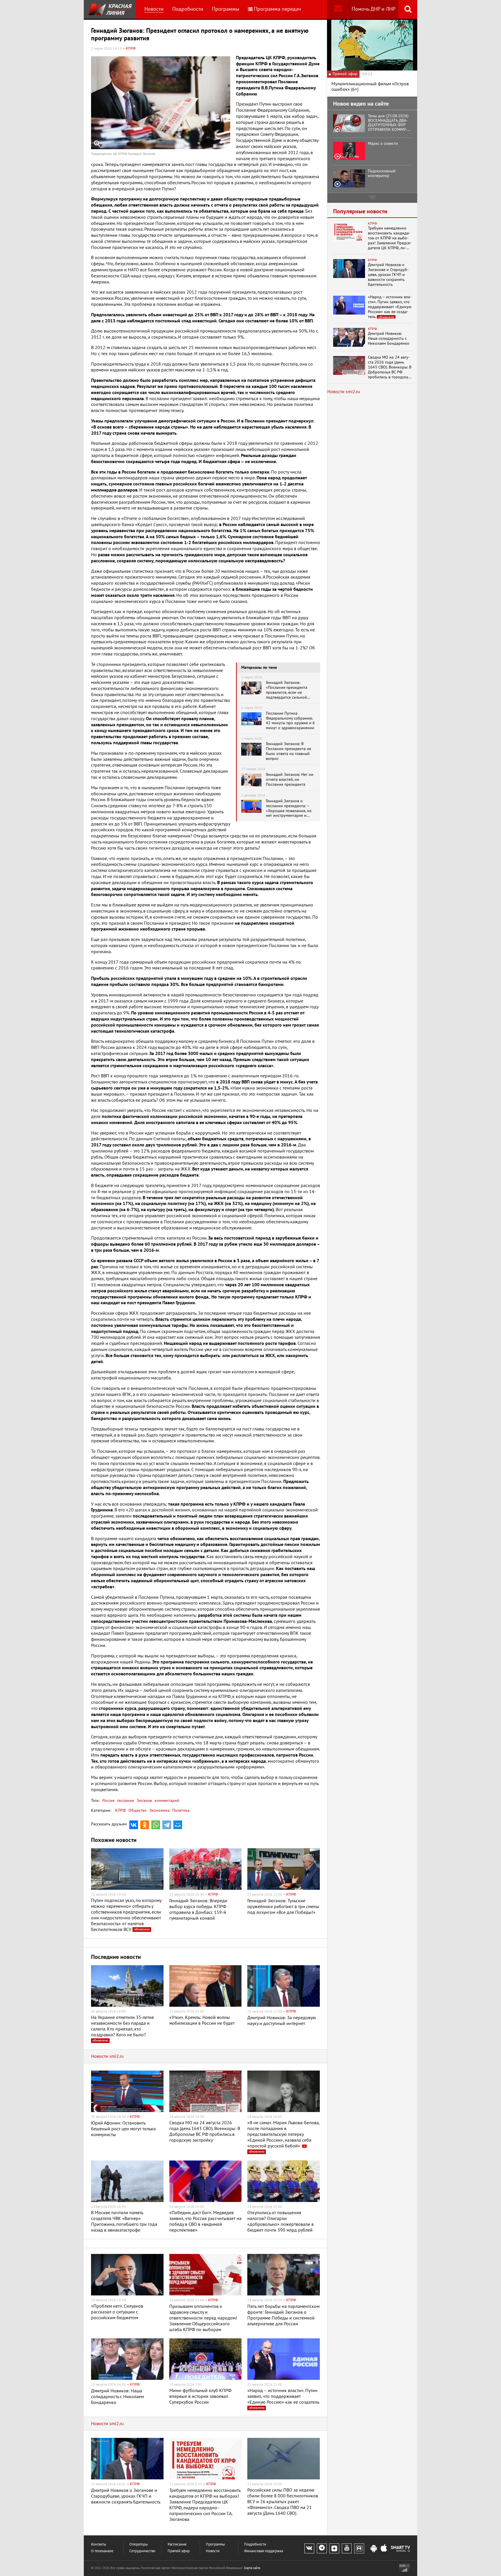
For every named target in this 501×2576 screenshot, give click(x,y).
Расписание (177, 2545)
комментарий (166, 1801)
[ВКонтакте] (134, 1825)
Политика (181, 1810)
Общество (138, 1810)
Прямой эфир (179, 2551)
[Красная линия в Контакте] (309, 2548)
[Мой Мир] (178, 1825)
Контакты (99, 2545)
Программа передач (277, 9)
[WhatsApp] (156, 1825)
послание (125, 1801)
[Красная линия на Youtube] (347, 2548)
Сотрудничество (142, 2551)
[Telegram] (167, 1825)
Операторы (139, 2545)
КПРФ (120, 1810)
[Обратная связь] (338, 9)
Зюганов (144, 1801)
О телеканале (102, 2551)
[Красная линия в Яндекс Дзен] (334, 2548)
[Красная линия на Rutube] (359, 2548)
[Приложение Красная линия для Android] (374, 2549)
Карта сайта (252, 2568)
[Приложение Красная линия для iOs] (384, 2549)
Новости (154, 9)
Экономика (159, 1810)
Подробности (188, 9)
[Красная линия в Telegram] (322, 2548)
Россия (108, 1801)
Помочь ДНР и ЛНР (374, 9)
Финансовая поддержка (264, 2551)
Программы (226, 9)
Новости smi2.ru (107, 2056)
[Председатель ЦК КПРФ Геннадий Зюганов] (161, 103)
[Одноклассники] (145, 1825)
